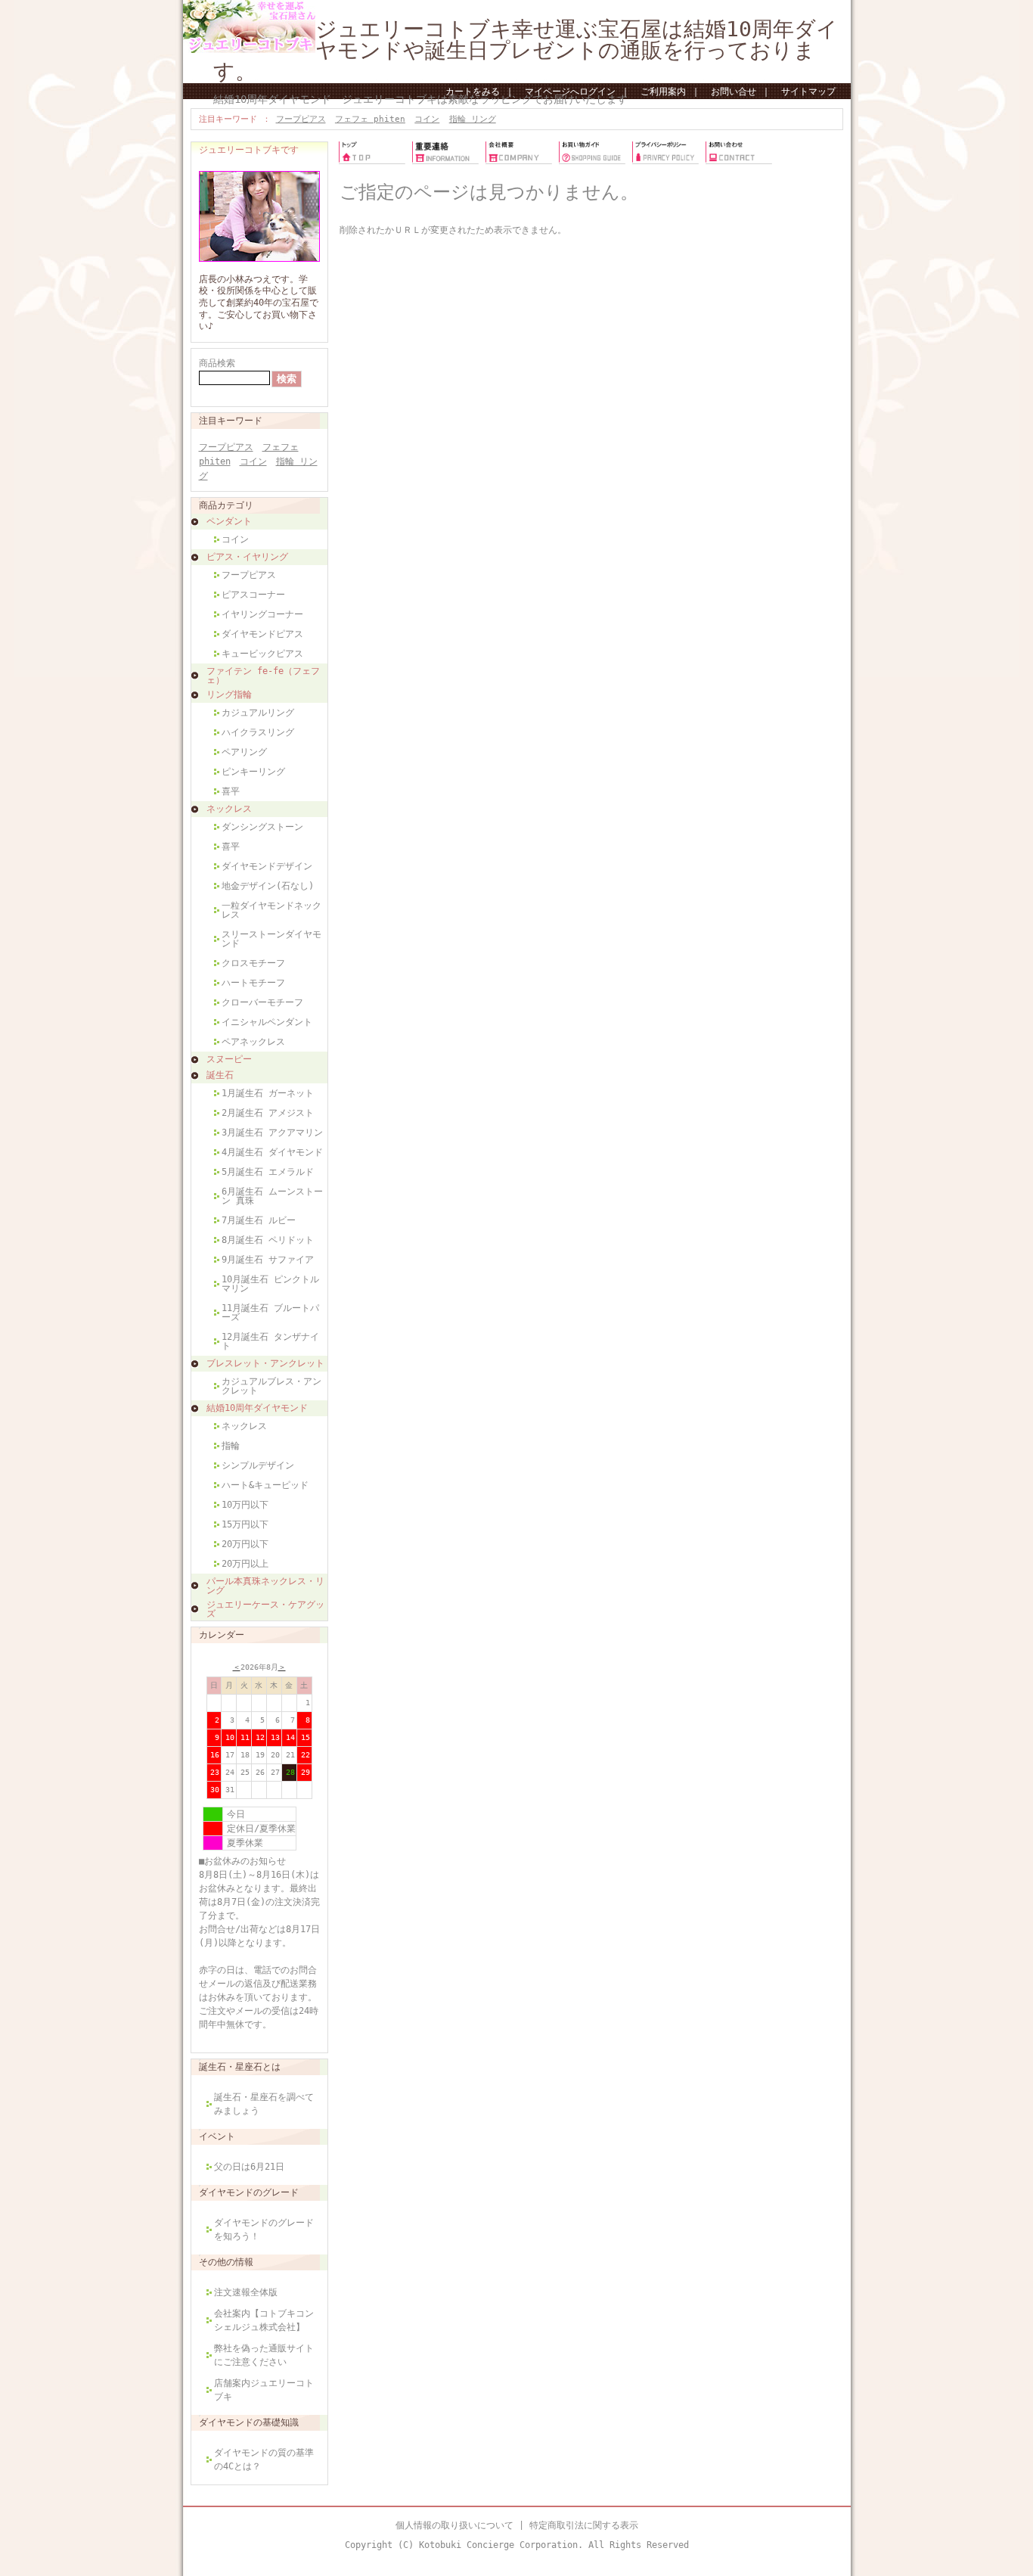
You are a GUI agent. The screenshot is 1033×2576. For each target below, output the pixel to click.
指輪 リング (473, 119)
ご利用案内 (663, 92)
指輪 (231, 1446)
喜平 (231, 791)
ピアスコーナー (253, 595)
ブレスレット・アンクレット (265, 1363)
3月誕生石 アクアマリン (272, 1133)
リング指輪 (229, 694)
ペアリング (244, 752)
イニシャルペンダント (267, 1022)
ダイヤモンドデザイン (267, 866)
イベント (217, 2136)
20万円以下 (245, 1544)
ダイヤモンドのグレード (249, 2192)
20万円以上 (245, 1564)
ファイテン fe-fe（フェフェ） (263, 676)
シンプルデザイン (258, 1465)
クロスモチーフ (253, 963)
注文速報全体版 (246, 2292)
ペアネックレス (253, 1042)
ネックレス (229, 809)
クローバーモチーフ (262, 1002)
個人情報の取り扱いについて (454, 2525)
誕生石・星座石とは (240, 2067)
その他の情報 (226, 2262)
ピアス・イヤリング (247, 557)
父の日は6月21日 (249, 2167)
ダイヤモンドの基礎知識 (249, 2422)
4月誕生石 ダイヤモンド (272, 1152)
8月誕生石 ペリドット (268, 1240)
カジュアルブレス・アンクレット (271, 1386)
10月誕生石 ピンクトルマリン (270, 1284)
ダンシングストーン (262, 827)
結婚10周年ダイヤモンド (257, 1408)
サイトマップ (808, 92)
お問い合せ (734, 92)
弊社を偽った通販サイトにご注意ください (264, 2355)
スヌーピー (229, 1059)
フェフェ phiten (370, 119)
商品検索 (217, 363)
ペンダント (229, 521)
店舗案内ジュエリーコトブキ (264, 2390)
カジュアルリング (258, 713)
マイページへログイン (570, 92)
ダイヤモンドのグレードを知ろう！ (264, 2230)
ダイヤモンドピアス (262, 634)
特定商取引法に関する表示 (584, 2525)
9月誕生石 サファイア (268, 1260)
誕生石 (220, 1075)
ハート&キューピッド (265, 1485)
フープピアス (301, 119)
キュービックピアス (262, 654)
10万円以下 (245, 1505)
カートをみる (473, 92)
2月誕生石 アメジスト (268, 1113)
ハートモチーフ (253, 983)
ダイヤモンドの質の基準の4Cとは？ (264, 2459)
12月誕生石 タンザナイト (270, 1341)
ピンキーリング (253, 772)
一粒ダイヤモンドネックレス (271, 910)
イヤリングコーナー (262, 614)
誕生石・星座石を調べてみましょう (264, 2104)
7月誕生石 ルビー (259, 1220)
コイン (427, 119)
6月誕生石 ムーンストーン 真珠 (272, 1196)
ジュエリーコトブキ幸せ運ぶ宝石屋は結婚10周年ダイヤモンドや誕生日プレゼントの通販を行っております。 (526, 50)
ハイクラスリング (258, 732)
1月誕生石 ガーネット (268, 1093)
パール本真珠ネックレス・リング (265, 1586)
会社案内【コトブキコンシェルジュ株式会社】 (264, 2320)
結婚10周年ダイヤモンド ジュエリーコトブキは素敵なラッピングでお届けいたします (420, 99)
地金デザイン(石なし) (268, 886)
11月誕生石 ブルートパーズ (270, 1313)
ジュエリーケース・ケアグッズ (265, 1609)
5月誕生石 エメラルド (268, 1172)
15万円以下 (245, 1524)
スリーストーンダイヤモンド (271, 939)
